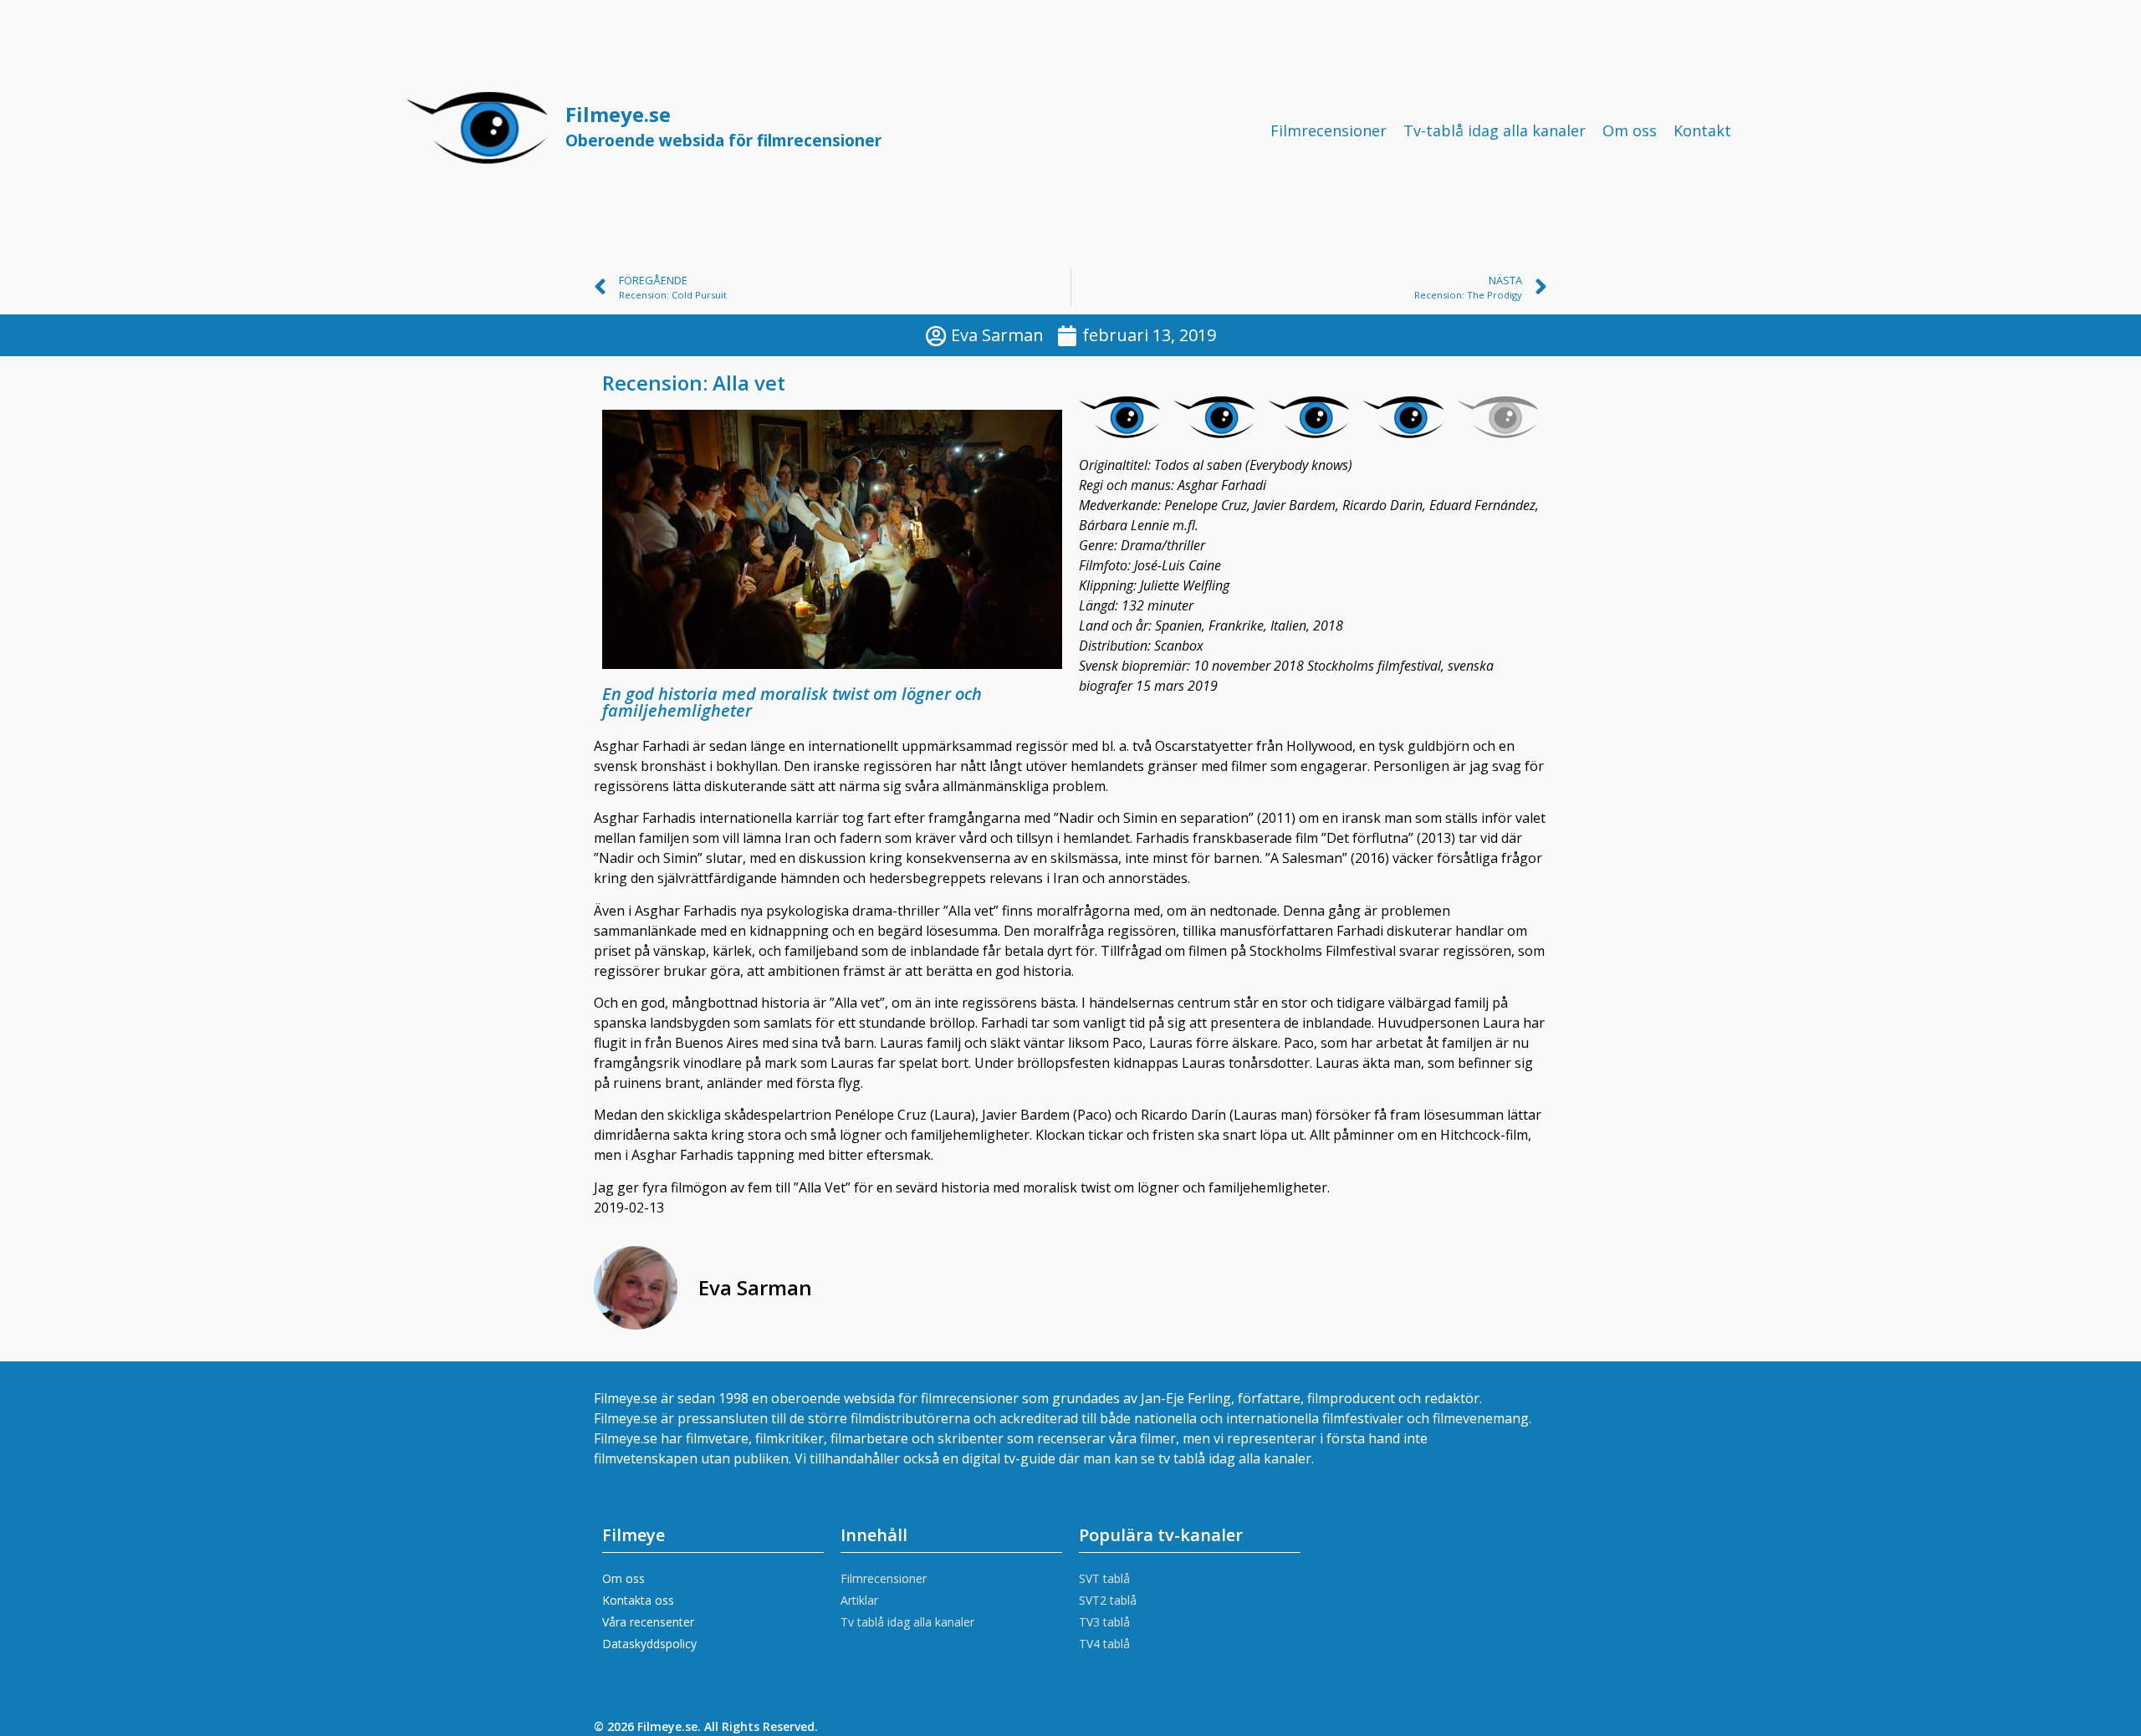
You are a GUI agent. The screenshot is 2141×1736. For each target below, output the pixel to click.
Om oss (1630, 130)
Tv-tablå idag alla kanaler (1495, 130)
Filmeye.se (723, 126)
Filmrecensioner (1329, 130)
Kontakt (1702, 130)
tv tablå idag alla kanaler (1235, 1458)
